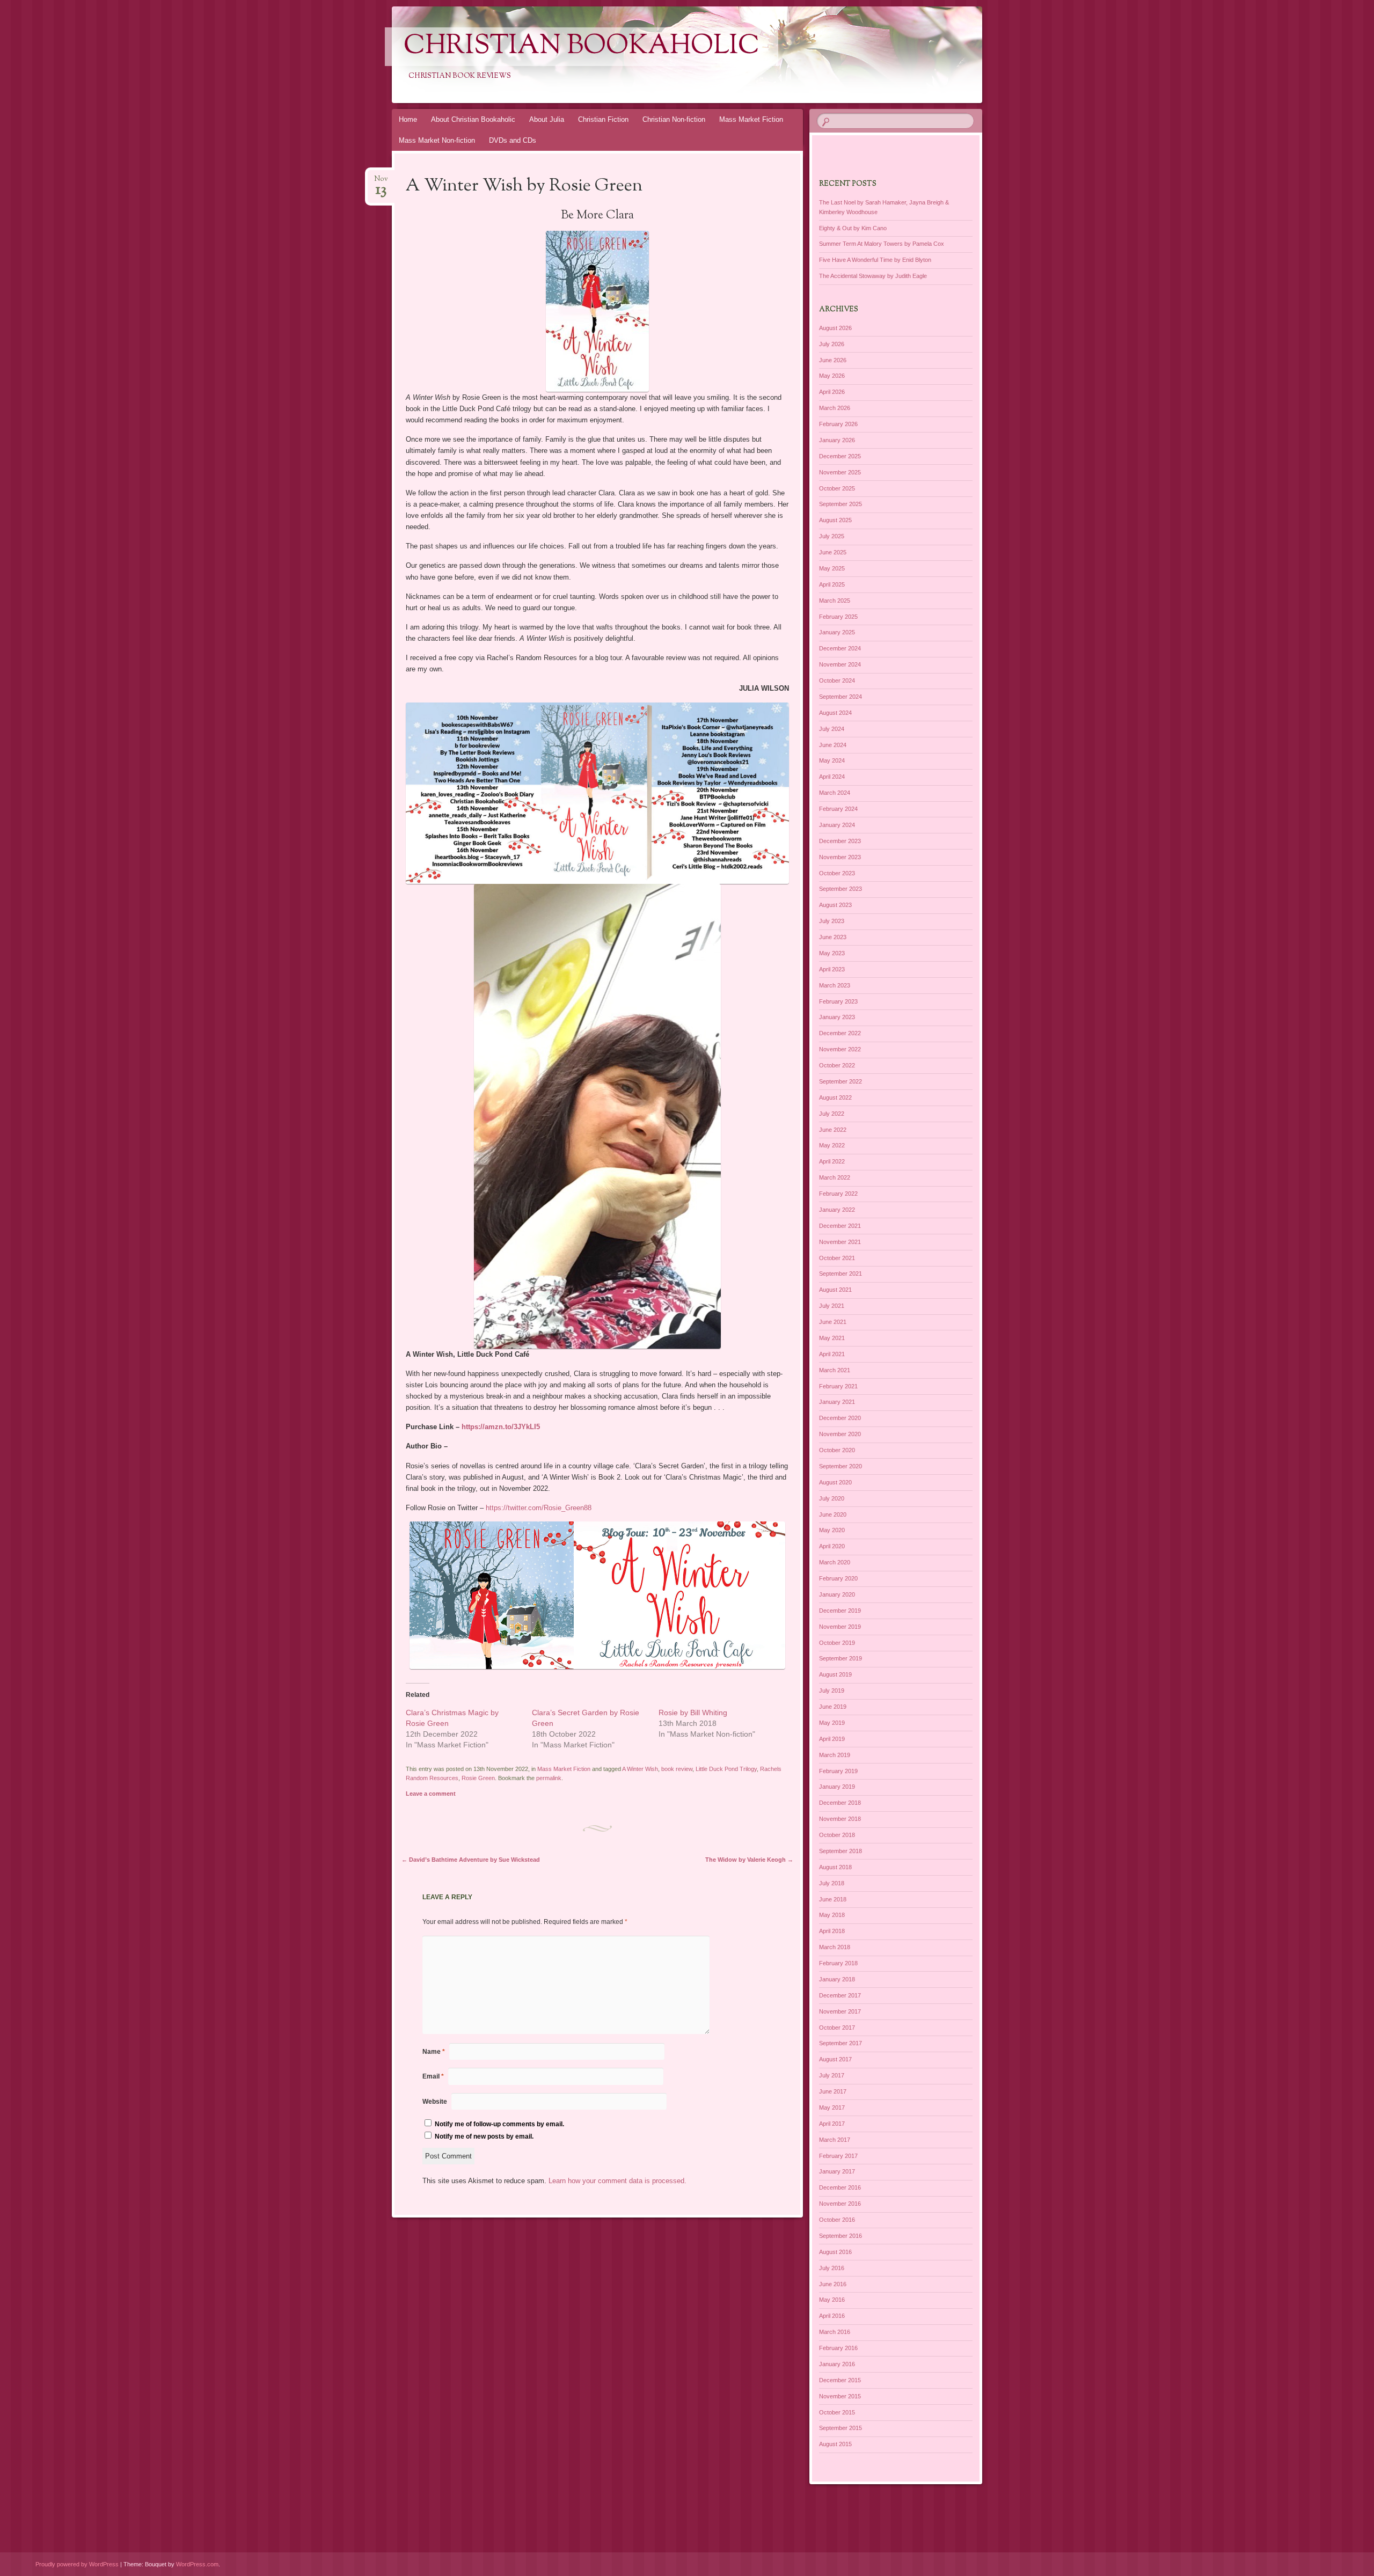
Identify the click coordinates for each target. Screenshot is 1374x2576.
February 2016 (838, 2348)
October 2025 (837, 488)
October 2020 (837, 1450)
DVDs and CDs (513, 140)
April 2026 (832, 392)
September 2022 (841, 1081)
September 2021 (841, 1274)
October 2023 (837, 873)
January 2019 (837, 1787)
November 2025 (840, 472)
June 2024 (833, 745)
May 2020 (832, 1530)
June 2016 (833, 2284)
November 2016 (840, 2204)
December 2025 (840, 456)
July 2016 (832, 2268)
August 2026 (835, 328)
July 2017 (832, 2075)
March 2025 (835, 601)
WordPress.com (197, 2564)
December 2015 (840, 2380)
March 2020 (835, 1562)
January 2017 (837, 2171)
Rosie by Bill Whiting (693, 1713)
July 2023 (832, 921)
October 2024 (837, 680)
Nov (381, 182)
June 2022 (833, 1130)
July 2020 (832, 1498)
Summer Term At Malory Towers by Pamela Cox (882, 244)
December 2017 (840, 1995)
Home (408, 119)
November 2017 (840, 2011)
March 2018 (835, 1947)
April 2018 (832, 1931)
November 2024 (840, 664)
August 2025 (835, 520)
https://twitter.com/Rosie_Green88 (539, 1508)
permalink (549, 1778)
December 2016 (840, 2187)
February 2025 (838, 617)
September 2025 (841, 504)
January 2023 (837, 1017)
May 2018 (832, 1915)
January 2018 (837, 1979)
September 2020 (841, 1466)
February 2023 (838, 1001)
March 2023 (835, 985)
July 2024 (832, 729)
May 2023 (832, 953)
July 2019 (832, 1690)
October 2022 (837, 1065)
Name (434, 2052)
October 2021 (837, 1258)
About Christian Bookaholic (473, 119)
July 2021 (832, 1306)
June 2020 (833, 1514)
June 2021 (833, 1322)
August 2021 (835, 1290)
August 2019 (835, 1674)
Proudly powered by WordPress (77, 2564)
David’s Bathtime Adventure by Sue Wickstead (471, 1860)
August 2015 (835, 2444)
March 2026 (835, 408)
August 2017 (835, 2059)
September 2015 (841, 2428)
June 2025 (833, 552)
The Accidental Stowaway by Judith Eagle (873, 276)
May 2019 (832, 1723)
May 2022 (832, 1145)
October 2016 (837, 2220)
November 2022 (840, 1049)
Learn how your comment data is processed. (617, 2181)
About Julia (547, 119)
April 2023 (832, 969)
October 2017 (837, 2028)
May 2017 (832, 2107)
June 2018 (833, 1899)
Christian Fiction (603, 119)
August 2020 (835, 1482)
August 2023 (835, 905)
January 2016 (837, 2364)
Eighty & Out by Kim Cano (853, 228)
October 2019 (837, 1643)
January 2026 (837, 440)
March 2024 (835, 793)
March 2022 (835, 1177)
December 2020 (840, 1418)
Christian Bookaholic (582, 47)
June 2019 (833, 1707)
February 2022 (838, 1194)
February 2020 (838, 1578)
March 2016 (835, 2332)
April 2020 (832, 1546)
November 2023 (840, 857)
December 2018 (840, 1803)
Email (433, 2076)
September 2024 (841, 697)
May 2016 (832, 2300)
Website (435, 2102)
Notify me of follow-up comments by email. (499, 2124)
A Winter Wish (640, 1769)
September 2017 (841, 2043)
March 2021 (835, 1370)
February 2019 (838, 1771)
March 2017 (835, 2140)
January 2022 (837, 1210)
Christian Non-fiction (674, 119)
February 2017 (838, 2156)
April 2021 (832, 1354)
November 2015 (840, 2396)
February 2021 (838, 1386)
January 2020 (837, 1594)
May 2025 (832, 568)
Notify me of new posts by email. (484, 2136)
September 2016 (841, 2236)
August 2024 (835, 713)
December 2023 (840, 841)
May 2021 (832, 1338)
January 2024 (837, 825)
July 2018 (832, 1883)
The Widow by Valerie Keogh (749, 1860)
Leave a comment (431, 1794)
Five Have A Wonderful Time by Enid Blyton (875, 260)
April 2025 (832, 584)
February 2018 (838, 1963)
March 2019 (835, 1755)
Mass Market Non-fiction (437, 140)
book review (677, 1769)
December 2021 (840, 1226)
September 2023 (841, 889)
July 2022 (832, 1114)
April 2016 (832, 2316)
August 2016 (835, 2252)
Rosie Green (478, 1778)
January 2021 (837, 1402)
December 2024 (840, 648)
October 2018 (837, 1835)
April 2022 (832, 1161)
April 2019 (832, 1739)
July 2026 (832, 344)
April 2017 (832, 2124)
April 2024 (832, 777)
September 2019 (841, 1658)
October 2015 (837, 2412)
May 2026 (832, 376)
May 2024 (832, 760)
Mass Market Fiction (751, 119)
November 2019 (840, 1627)
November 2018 (840, 1819)
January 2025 (837, 632)
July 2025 (832, 536)
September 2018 (841, 1851)
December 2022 (840, 1033)
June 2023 (833, 937)
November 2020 (840, 1434)
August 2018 (835, 1867)
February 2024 (838, 809)
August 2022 (835, 1097)
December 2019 (840, 1611)
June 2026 (833, 360)
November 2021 (840, 1242)
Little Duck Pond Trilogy (726, 1769)
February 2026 (838, 424)
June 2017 (833, 2091)
